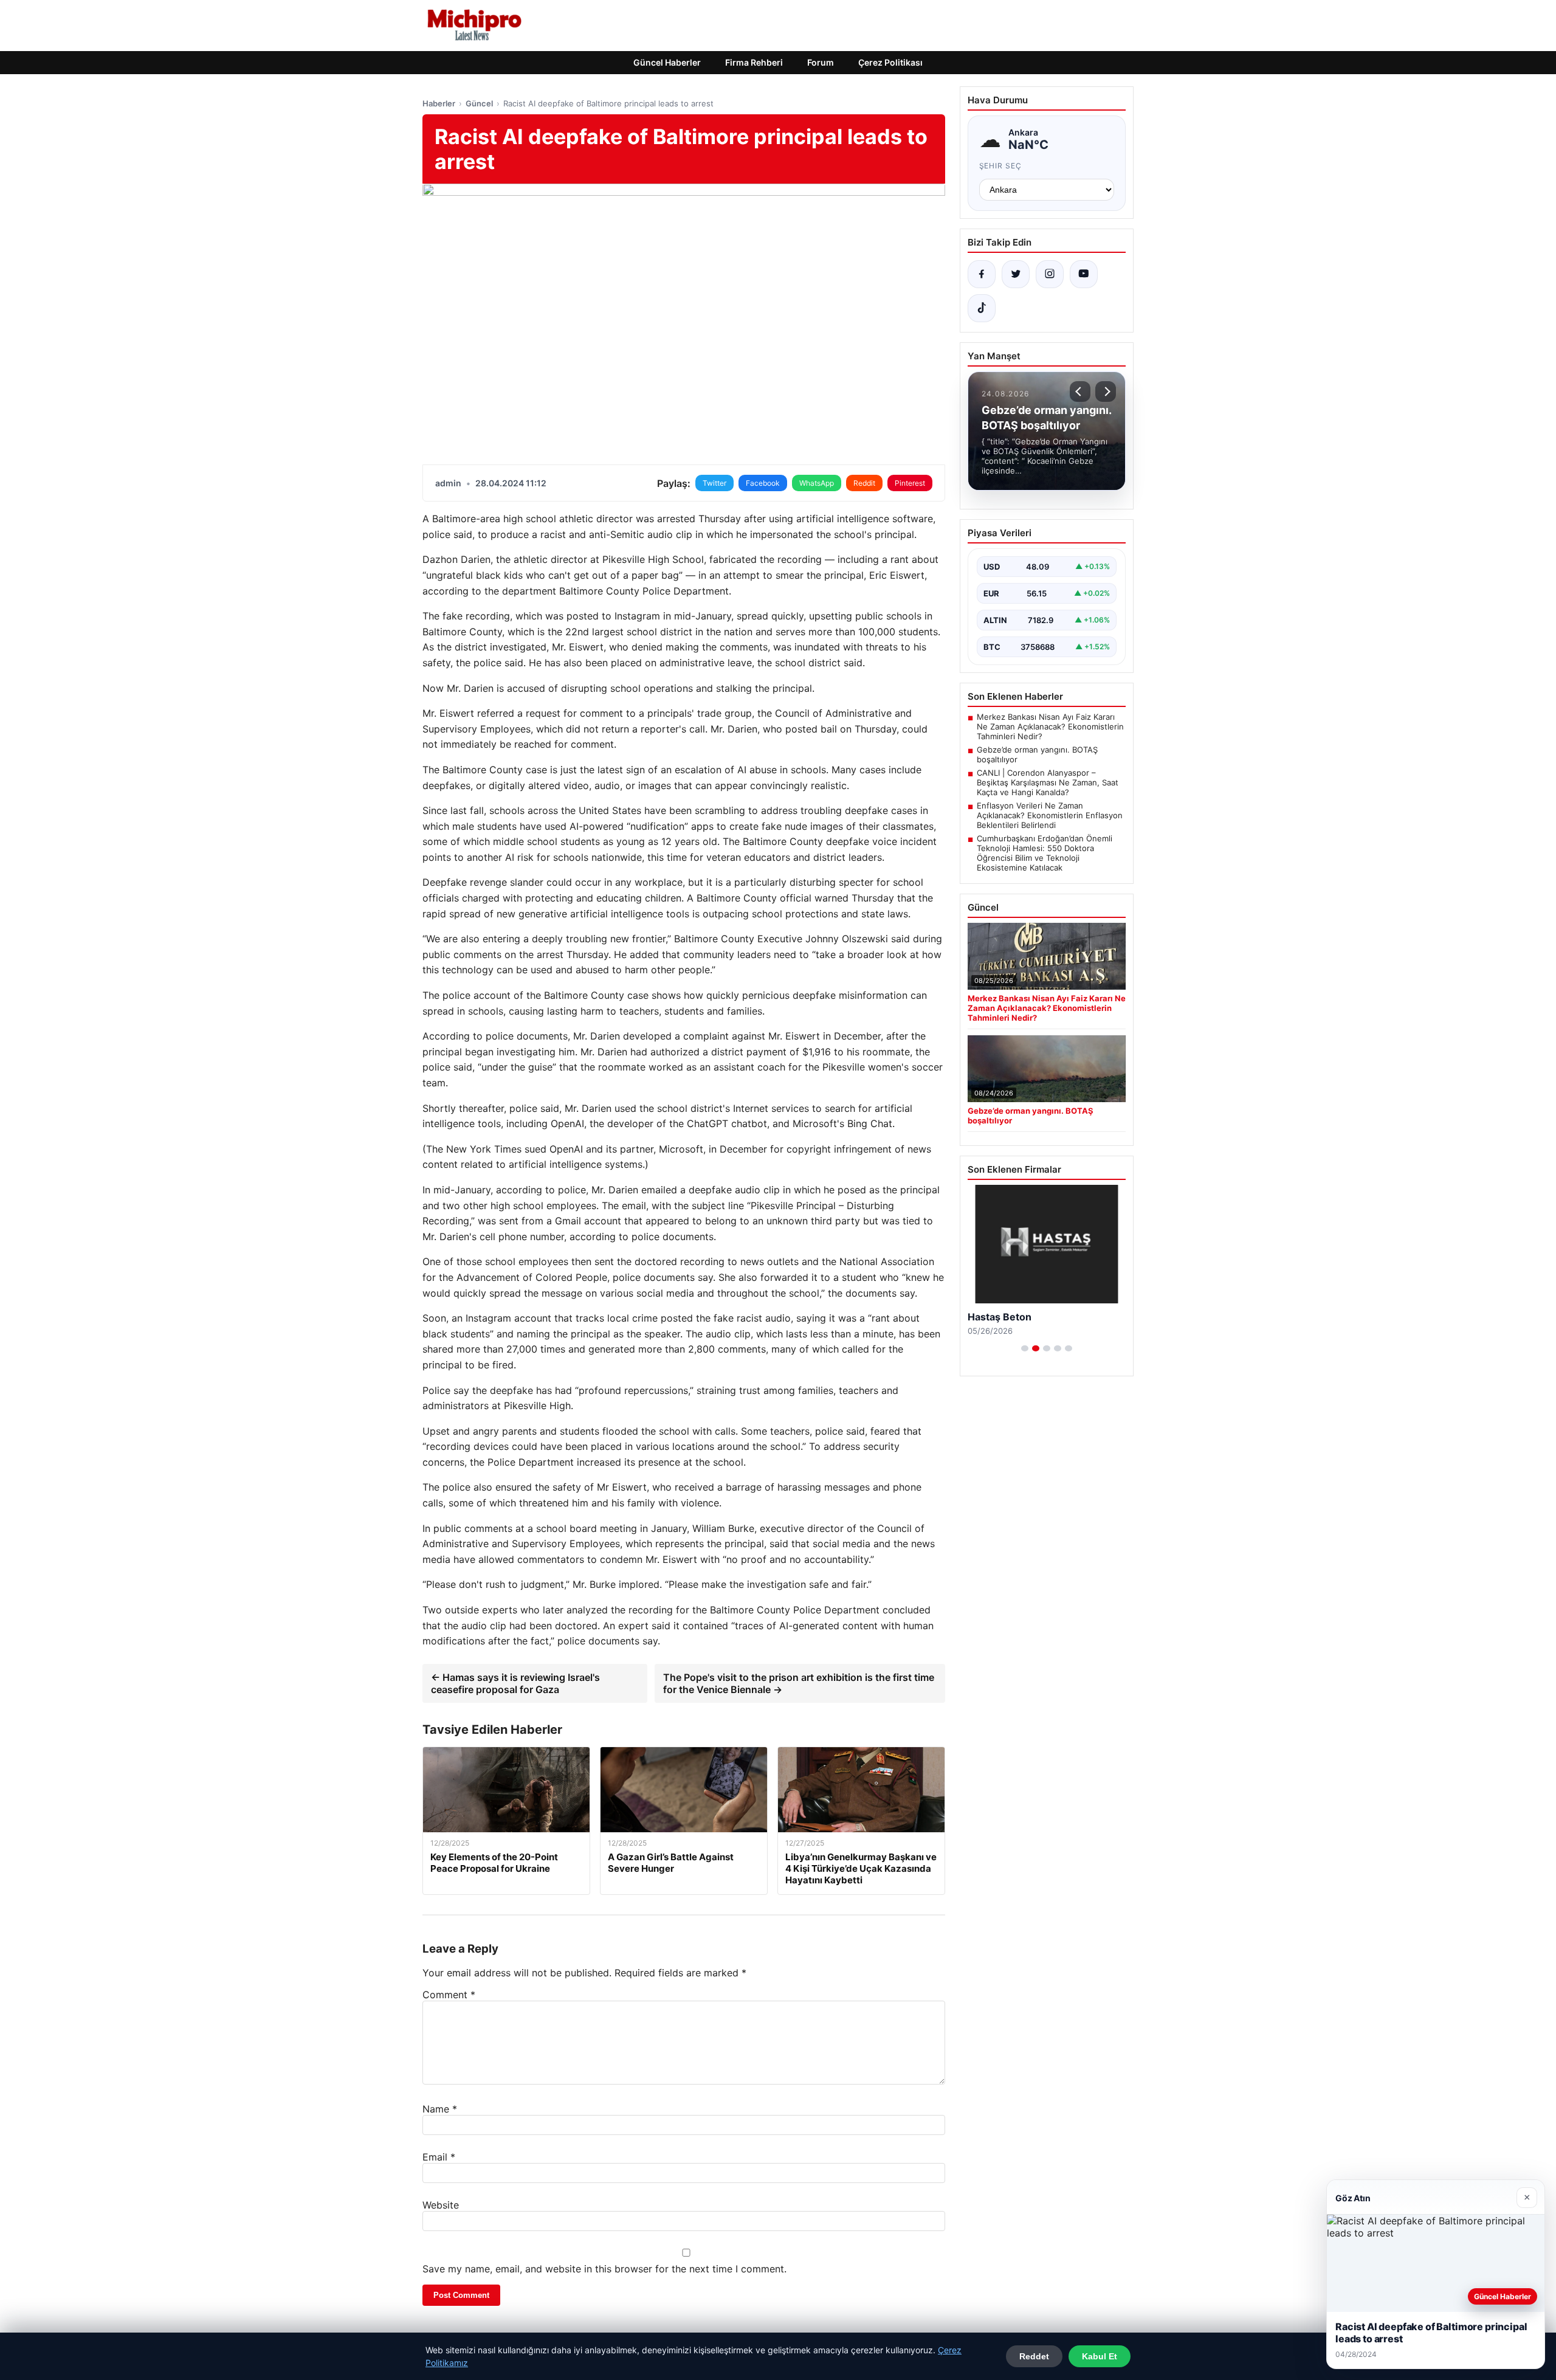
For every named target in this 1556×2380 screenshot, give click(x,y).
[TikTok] (982, 308)
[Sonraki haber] (1106, 391)
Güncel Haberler (667, 62)
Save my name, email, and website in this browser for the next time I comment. (604, 2269)
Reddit (864, 483)
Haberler (439, 103)
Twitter (714, 483)
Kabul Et (1100, 2356)
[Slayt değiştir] (1025, 1348)
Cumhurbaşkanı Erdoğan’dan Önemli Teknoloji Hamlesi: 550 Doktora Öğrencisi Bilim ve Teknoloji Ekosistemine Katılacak (1045, 853)
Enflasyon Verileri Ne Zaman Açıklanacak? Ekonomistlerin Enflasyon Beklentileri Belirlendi (1050, 815)
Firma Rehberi (754, 62)
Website (441, 2205)
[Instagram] (1050, 274)
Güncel (479, 103)
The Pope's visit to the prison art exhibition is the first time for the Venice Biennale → (799, 1683)
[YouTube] (1084, 274)
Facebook (763, 483)
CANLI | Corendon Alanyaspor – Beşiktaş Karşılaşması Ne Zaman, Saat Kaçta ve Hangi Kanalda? (1048, 782)
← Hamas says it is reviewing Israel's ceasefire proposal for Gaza (515, 1683)
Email (439, 2157)
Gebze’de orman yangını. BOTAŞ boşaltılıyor (1037, 754)
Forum (821, 62)
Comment (449, 1995)
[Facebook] (982, 274)
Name (440, 2109)
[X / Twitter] (1016, 274)
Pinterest (910, 483)
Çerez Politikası (890, 62)
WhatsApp (817, 483)
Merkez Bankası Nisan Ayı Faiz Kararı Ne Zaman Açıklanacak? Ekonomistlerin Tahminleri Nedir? (1050, 726)
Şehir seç (1001, 166)
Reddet (1034, 2356)
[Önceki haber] (1080, 391)
